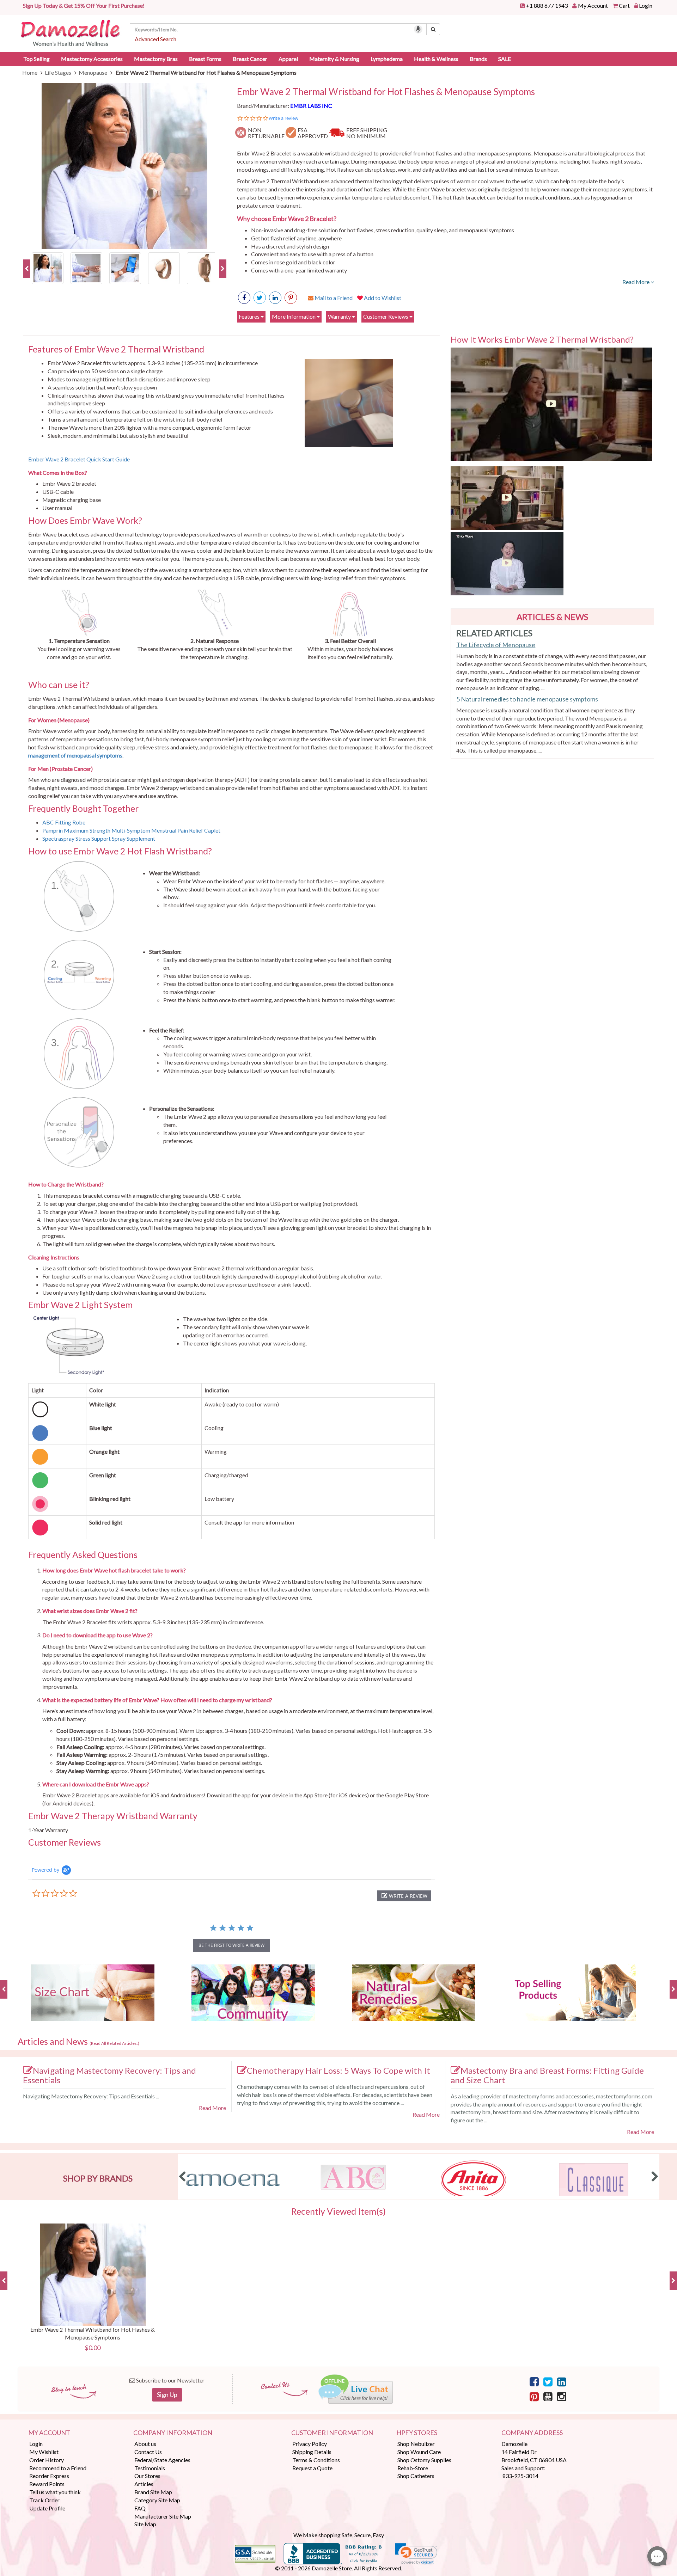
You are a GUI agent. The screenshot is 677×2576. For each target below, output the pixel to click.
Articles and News (78, 2042)
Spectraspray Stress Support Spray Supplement (99, 838)
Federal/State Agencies (162, 2460)
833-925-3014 (520, 2476)
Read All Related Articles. (114, 2043)
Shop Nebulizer (416, 2444)
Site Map (145, 2524)
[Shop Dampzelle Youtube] (548, 2396)
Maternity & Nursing (334, 59)
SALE (505, 59)
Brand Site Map (153, 2492)
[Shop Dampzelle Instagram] (562, 2396)
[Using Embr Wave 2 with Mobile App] (125, 267)
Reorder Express (49, 2476)
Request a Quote (312, 2468)
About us (145, 2444)
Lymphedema (387, 59)
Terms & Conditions (316, 2460)
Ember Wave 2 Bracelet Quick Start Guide (79, 459)
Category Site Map (157, 2500)
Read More (636, 282)
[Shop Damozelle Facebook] (244, 298)
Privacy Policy (310, 2444)
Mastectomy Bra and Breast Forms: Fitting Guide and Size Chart (547, 2075)
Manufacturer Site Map (163, 2516)
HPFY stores (417, 2433)
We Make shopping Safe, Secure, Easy (339, 2535)
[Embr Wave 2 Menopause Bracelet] (86, 267)
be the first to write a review (231, 1945)
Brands (478, 59)
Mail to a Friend (333, 298)
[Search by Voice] (418, 29)
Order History (47, 2460)
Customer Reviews (386, 316)
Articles (144, 2484)
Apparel (288, 59)
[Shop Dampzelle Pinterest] (534, 2396)
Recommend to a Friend (58, 2468)
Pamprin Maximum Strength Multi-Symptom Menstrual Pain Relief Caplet (132, 830)
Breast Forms (205, 59)
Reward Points (47, 2484)
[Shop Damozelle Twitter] (275, 298)
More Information (294, 316)
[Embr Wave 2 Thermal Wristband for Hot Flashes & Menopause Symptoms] (125, 166)
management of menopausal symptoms (75, 755)
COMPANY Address (532, 2433)
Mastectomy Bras (156, 59)
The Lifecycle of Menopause (496, 645)
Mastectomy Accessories (92, 59)
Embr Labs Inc (311, 106)
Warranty (340, 316)
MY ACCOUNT (49, 2433)
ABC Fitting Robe (64, 822)
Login (646, 5)
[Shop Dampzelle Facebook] (534, 2381)
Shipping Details (312, 2452)
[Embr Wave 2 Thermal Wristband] (48, 267)
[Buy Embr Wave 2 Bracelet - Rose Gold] (203, 267)
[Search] (433, 29)
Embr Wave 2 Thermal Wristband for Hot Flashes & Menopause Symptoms (386, 92)
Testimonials (150, 2468)
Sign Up (167, 2394)
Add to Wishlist (382, 298)
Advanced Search (155, 39)
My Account (593, 5)
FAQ (140, 2508)
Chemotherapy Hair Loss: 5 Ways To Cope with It (338, 2070)
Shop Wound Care (419, 2452)
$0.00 (93, 2348)
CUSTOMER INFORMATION (332, 2433)
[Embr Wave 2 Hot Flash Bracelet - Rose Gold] (164, 267)
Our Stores (147, 2476)
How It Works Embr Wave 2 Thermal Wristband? (542, 339)
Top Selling (36, 59)
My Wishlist (44, 2452)
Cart (624, 5)
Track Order (44, 2500)
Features (250, 316)
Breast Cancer (250, 59)
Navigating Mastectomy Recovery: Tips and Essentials (109, 2075)
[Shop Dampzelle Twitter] (548, 2381)
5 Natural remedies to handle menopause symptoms (527, 699)
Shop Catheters (416, 2476)
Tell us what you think (55, 2492)
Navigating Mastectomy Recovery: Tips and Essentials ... (91, 2096)
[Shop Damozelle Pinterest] (291, 298)
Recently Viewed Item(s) (338, 2212)
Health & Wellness (436, 59)
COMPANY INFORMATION (173, 2433)
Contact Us (148, 2452)
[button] (404, 1896)
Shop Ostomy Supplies (424, 2460)
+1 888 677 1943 (547, 5)
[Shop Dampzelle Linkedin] (562, 2381)
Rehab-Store (413, 2468)
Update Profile (47, 2508)
